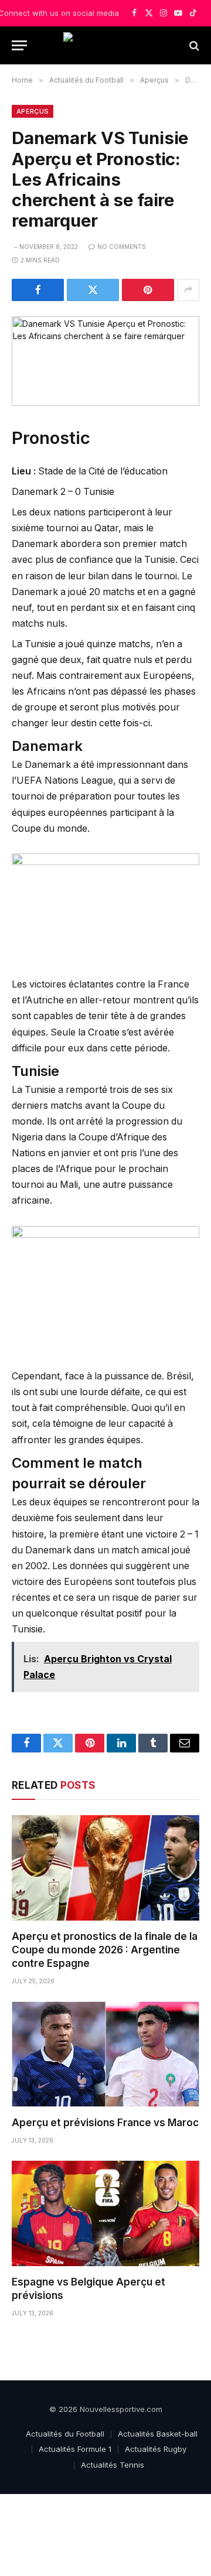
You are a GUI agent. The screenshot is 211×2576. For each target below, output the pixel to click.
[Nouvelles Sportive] (105, 45)
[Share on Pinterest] (148, 290)
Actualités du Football (65, 2434)
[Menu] (19, 45)
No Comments (122, 247)
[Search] (193, 45)
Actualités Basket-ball (158, 2434)
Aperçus (33, 111)
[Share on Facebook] (38, 290)
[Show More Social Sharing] (188, 290)
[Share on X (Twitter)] (93, 290)
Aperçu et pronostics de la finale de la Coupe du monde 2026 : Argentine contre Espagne (105, 1950)
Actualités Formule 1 (75, 2449)
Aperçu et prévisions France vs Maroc (105, 2123)
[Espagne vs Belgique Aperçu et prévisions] (105, 2213)
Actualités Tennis (113, 2465)
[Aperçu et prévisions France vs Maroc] (105, 2054)
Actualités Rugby (156, 2449)
